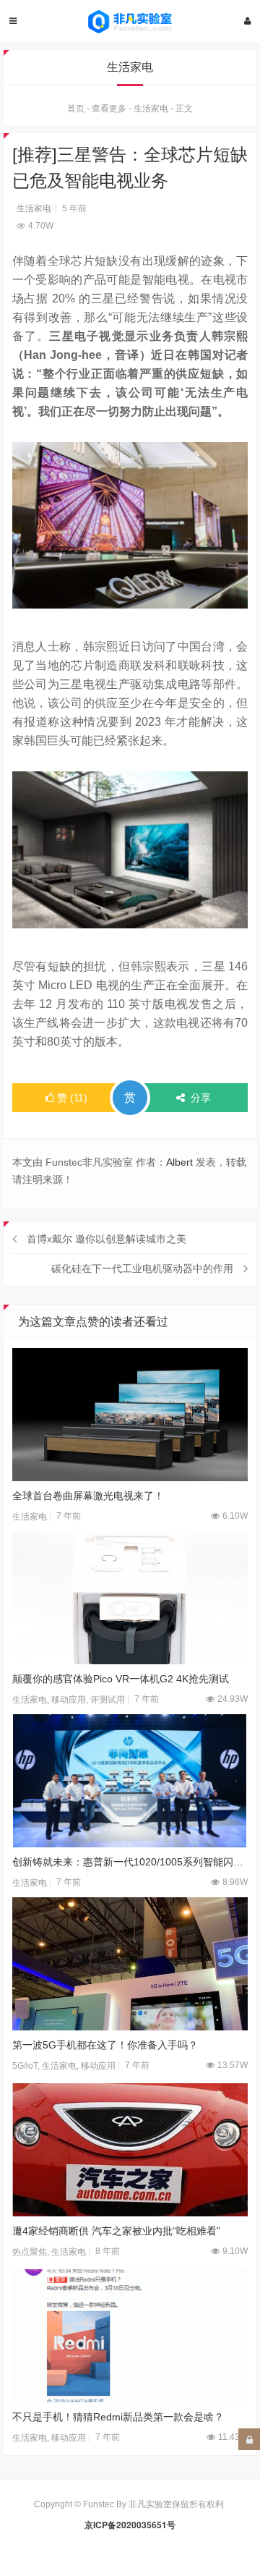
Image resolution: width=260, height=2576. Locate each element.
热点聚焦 (30, 2252)
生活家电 (151, 109)
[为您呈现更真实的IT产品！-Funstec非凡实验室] (130, 22)
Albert (179, 1162)
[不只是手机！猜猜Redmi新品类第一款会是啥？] (130, 2336)
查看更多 (109, 109)
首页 (76, 109)
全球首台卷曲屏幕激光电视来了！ (88, 1496)
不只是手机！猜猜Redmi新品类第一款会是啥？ (118, 2417)
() (72, 1098)
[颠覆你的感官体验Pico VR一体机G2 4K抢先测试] (130, 1598)
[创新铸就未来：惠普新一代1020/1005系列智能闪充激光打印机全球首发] (130, 1781)
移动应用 (69, 1700)
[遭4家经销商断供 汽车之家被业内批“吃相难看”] (130, 2150)
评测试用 (108, 1700)
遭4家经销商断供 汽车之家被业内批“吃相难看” (116, 2231)
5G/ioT (25, 2066)
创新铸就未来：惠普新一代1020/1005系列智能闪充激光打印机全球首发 (130, 1862)
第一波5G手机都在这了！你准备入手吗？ (105, 2045)
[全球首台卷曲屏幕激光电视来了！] (130, 1415)
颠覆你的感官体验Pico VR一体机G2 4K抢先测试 (121, 1679)
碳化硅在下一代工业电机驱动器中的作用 (142, 1268)
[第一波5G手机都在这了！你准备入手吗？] (130, 1964)
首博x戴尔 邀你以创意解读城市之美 (107, 1239)
